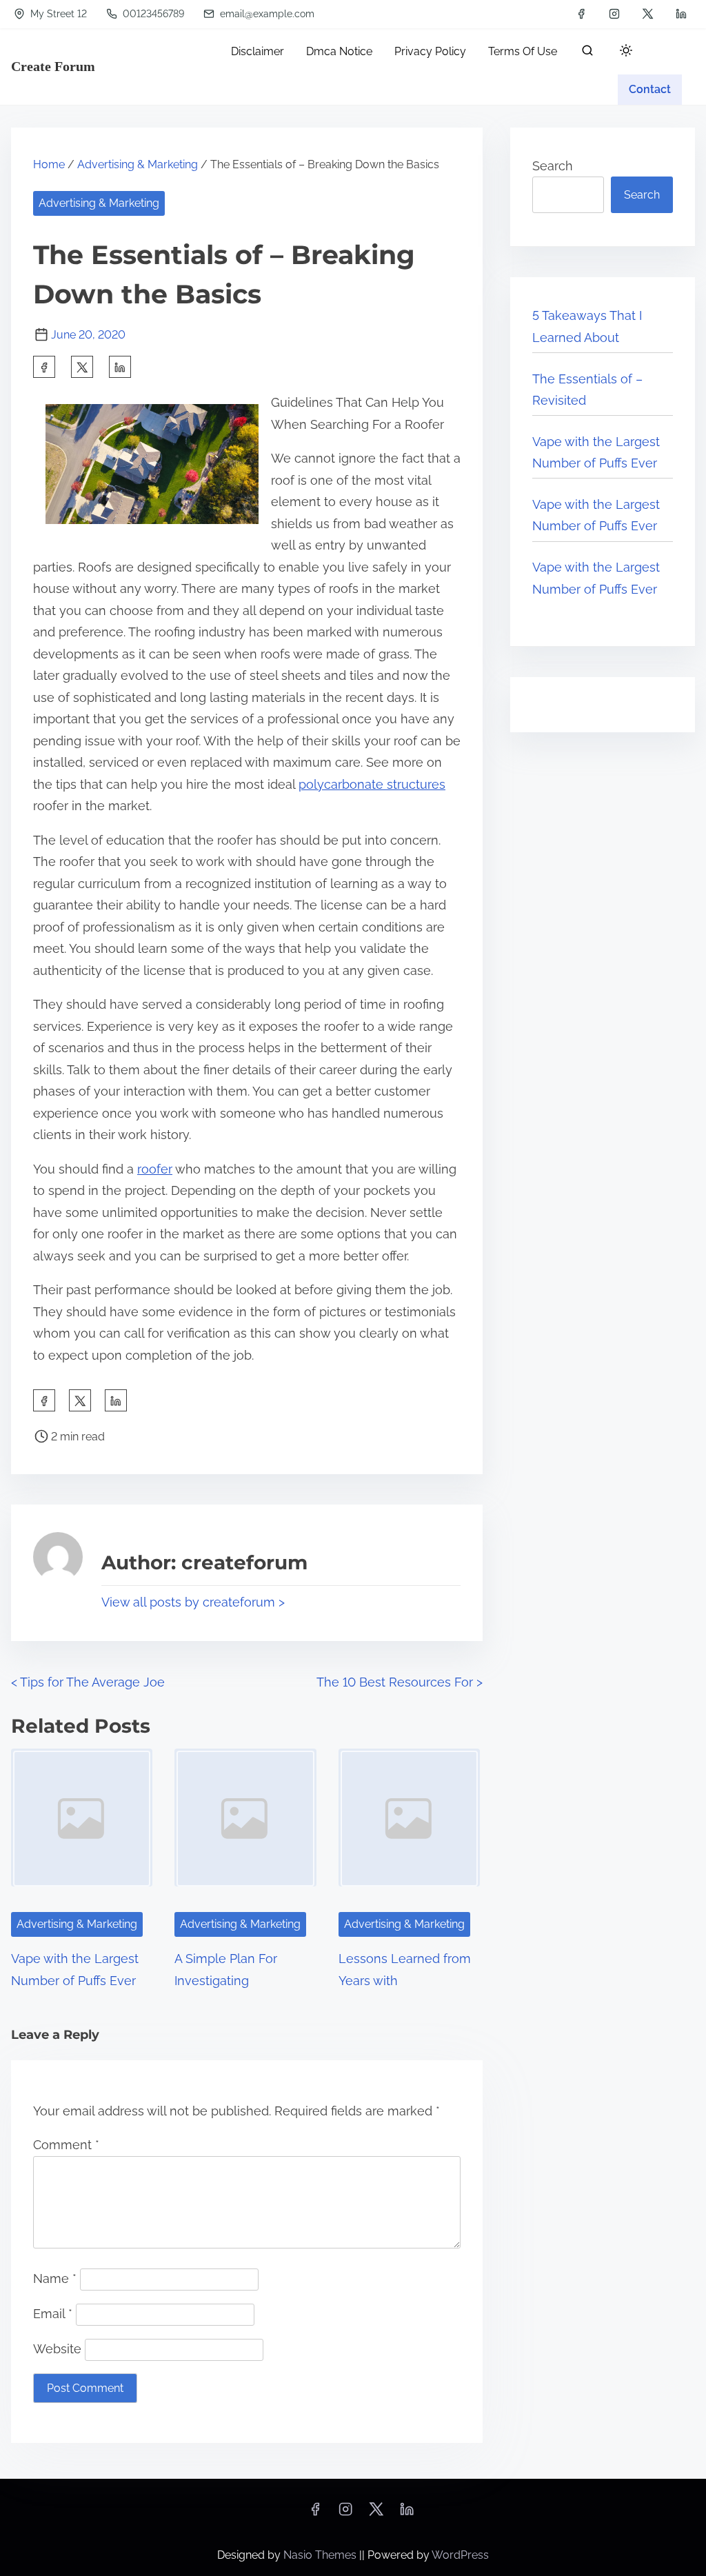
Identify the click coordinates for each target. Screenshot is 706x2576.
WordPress (460, 2555)
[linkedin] (681, 14)
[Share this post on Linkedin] (120, 367)
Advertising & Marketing (138, 164)
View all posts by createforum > (193, 1602)
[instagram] (614, 14)
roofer (155, 1169)
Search (553, 166)
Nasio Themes (321, 2555)
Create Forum (53, 66)
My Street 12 (57, 14)
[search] (587, 53)
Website (57, 2349)
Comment (66, 2145)
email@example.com (266, 14)
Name (55, 2278)
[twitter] (648, 14)
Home (49, 164)
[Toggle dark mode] (623, 53)
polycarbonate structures (372, 784)
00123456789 (152, 14)
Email (53, 2314)
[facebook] (581, 14)
